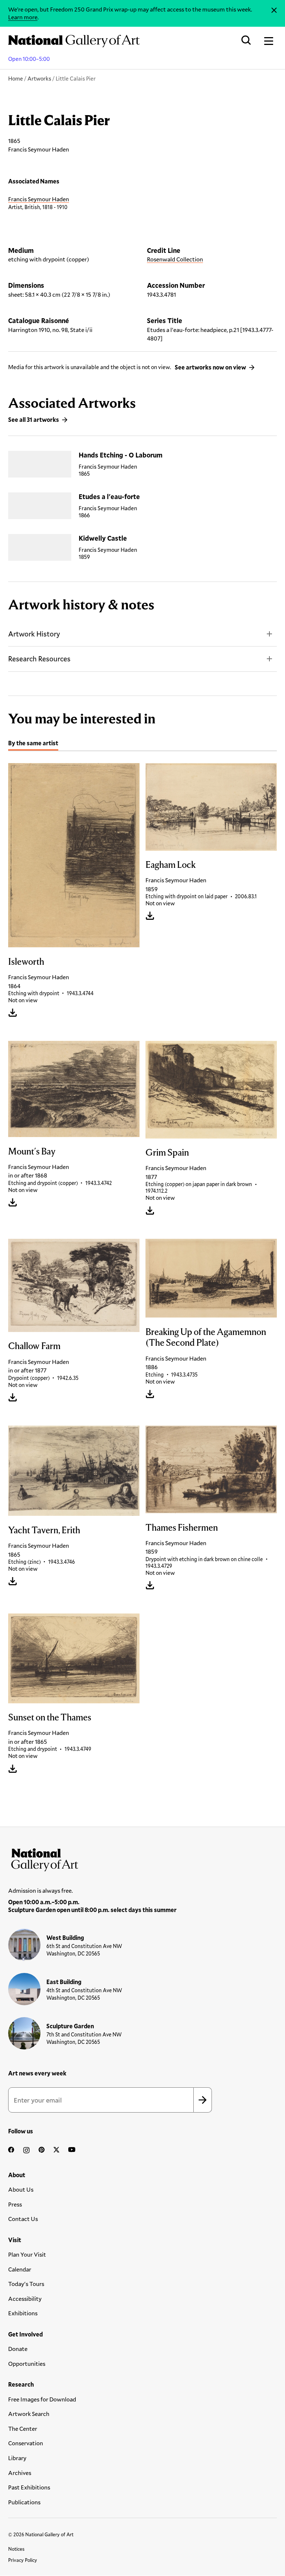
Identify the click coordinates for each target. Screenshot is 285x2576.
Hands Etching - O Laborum (121, 455)
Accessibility (25, 2298)
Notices (16, 2549)
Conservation (26, 2443)
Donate (18, 2349)
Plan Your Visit (27, 2254)
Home (16, 78)
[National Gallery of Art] (142, 1858)
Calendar (20, 2269)
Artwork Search (29, 2414)
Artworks (39, 78)
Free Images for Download (42, 2399)
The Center (23, 2428)
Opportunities (27, 2363)
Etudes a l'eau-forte (109, 496)
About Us (21, 2189)
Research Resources (39, 659)
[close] (274, 10)
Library (17, 2458)
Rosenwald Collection (175, 259)
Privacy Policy (23, 2560)
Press (15, 2204)
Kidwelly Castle (103, 538)
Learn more (23, 17)
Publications (24, 2502)
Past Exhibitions (29, 2487)
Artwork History (34, 634)
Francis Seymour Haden (39, 199)
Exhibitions (23, 2313)
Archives (20, 2473)
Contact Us (23, 2219)
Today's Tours (26, 2284)
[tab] (33, 744)
